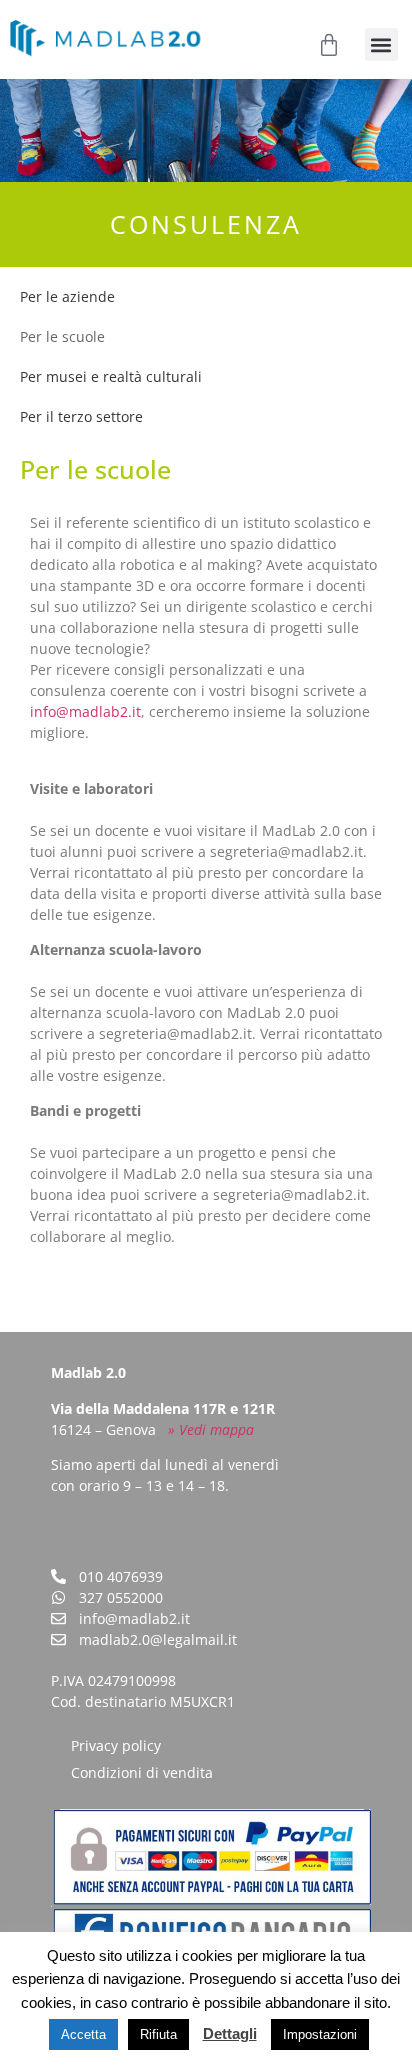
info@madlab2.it (85, 711)
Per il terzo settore (81, 416)
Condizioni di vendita (142, 1772)
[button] (381, 44)
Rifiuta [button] (158, 2034)
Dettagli (230, 2033)
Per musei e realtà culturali (111, 376)
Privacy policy (116, 1745)
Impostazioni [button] (320, 2034)
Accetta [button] (83, 2034)
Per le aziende (67, 296)
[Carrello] (329, 45)
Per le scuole (62, 336)
